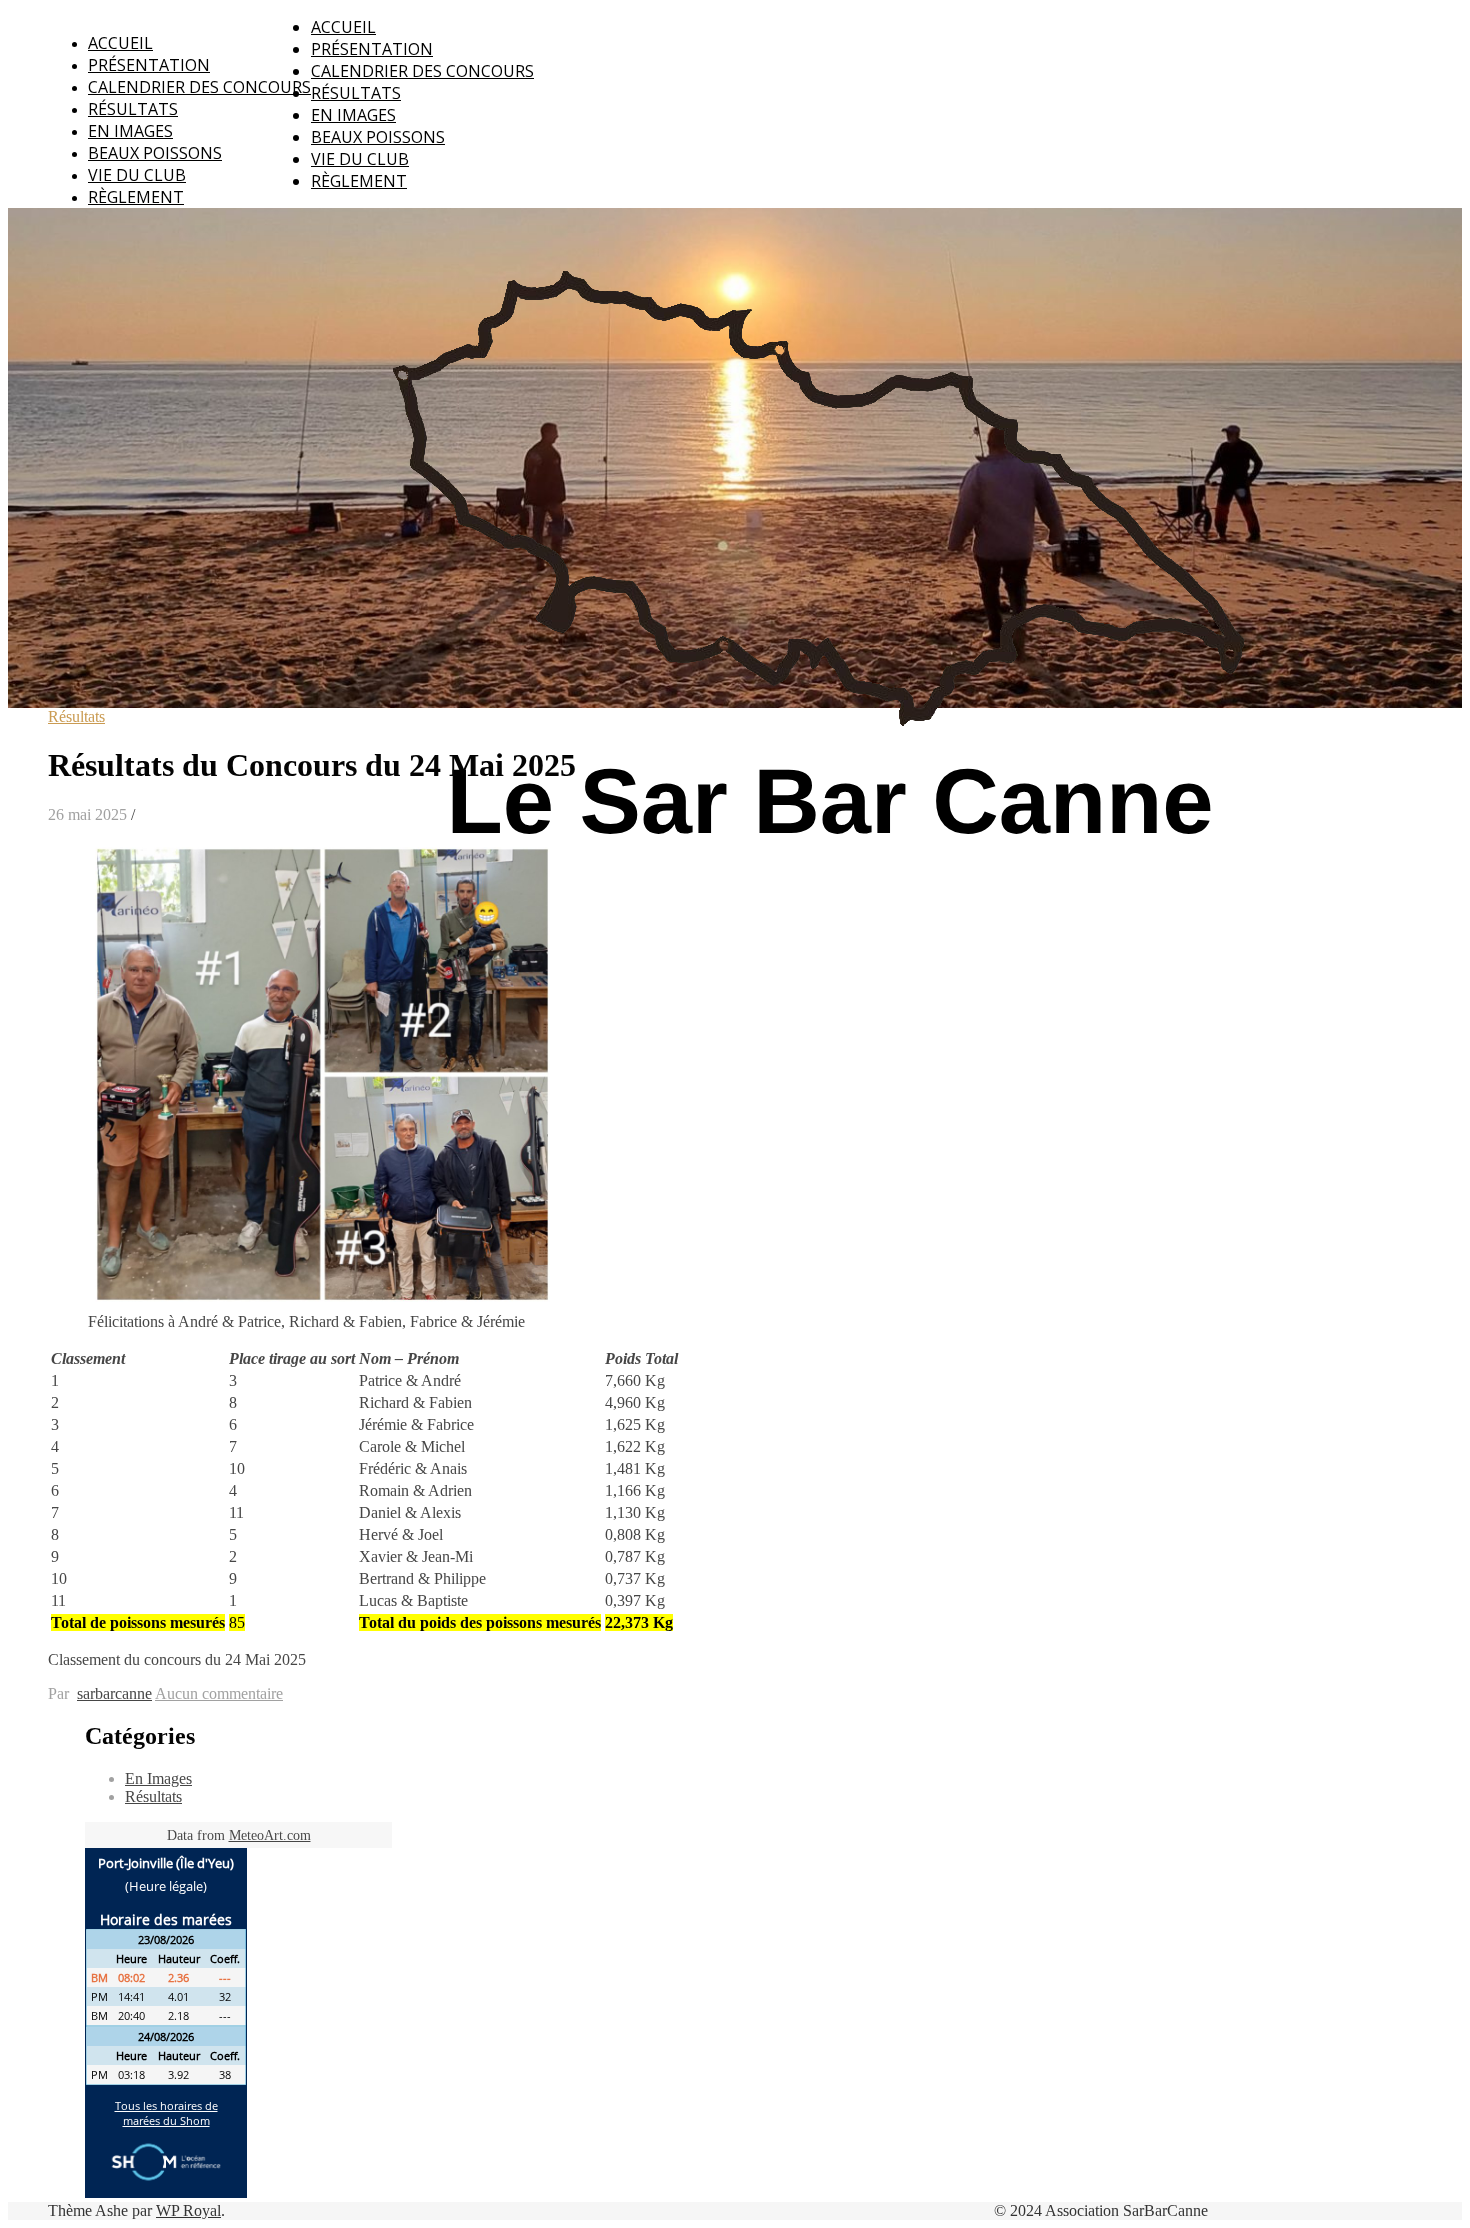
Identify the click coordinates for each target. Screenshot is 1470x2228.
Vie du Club (137, 175)
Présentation (149, 65)
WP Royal (188, 2210)
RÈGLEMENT (136, 197)
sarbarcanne (114, 1693)
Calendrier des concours (199, 87)
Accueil (120, 43)
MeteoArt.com (270, 1835)
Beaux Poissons (155, 153)
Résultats (133, 109)
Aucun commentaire (219, 1693)
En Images (130, 131)
